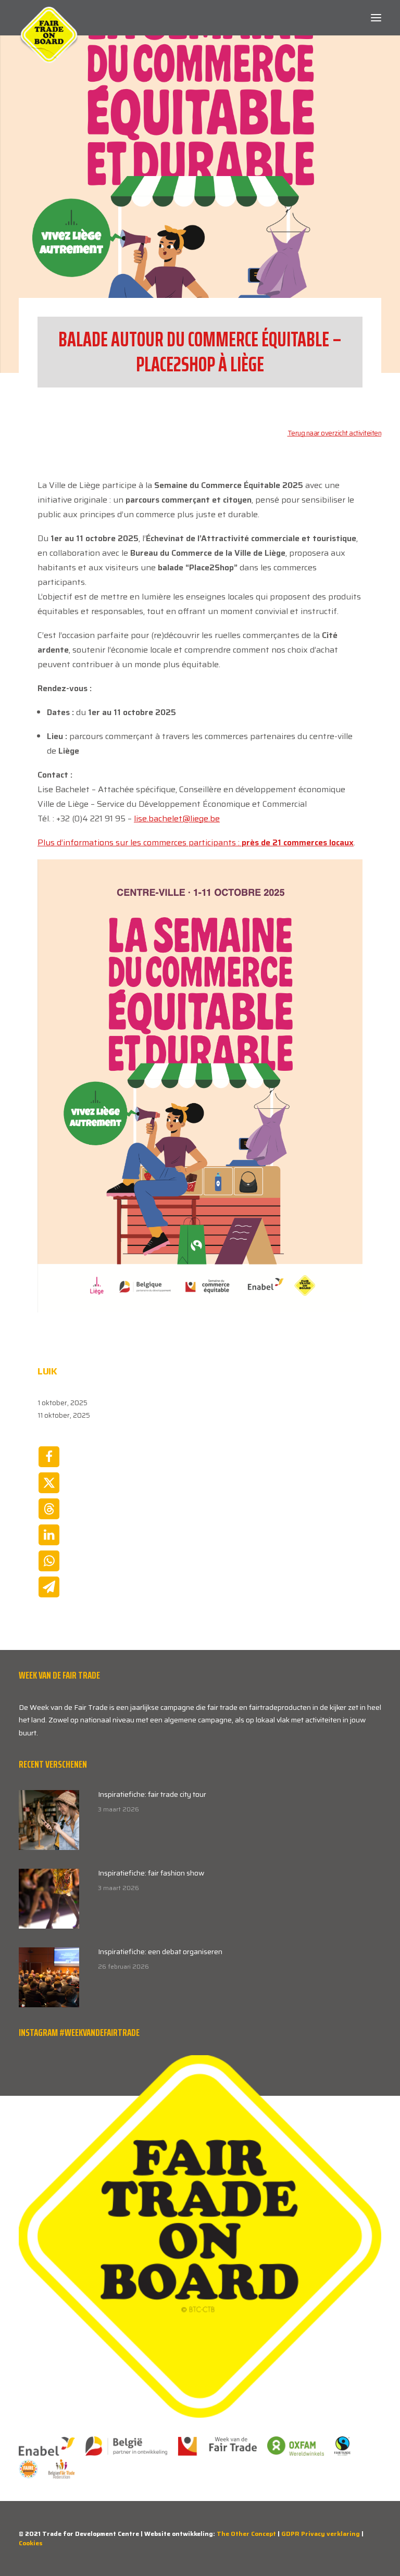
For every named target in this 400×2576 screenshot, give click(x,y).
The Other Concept (246, 2534)
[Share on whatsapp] (49, 1561)
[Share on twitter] (49, 1483)
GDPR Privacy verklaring (321, 2534)
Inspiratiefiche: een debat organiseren (160, 1952)
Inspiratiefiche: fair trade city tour (152, 1794)
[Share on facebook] (49, 1457)
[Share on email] (49, 1587)
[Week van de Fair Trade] (49, 18)
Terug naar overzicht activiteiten (335, 433)
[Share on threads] (49, 1509)
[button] (376, 18)
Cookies (31, 2543)
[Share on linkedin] (49, 1535)
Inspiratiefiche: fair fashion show (151, 1873)
